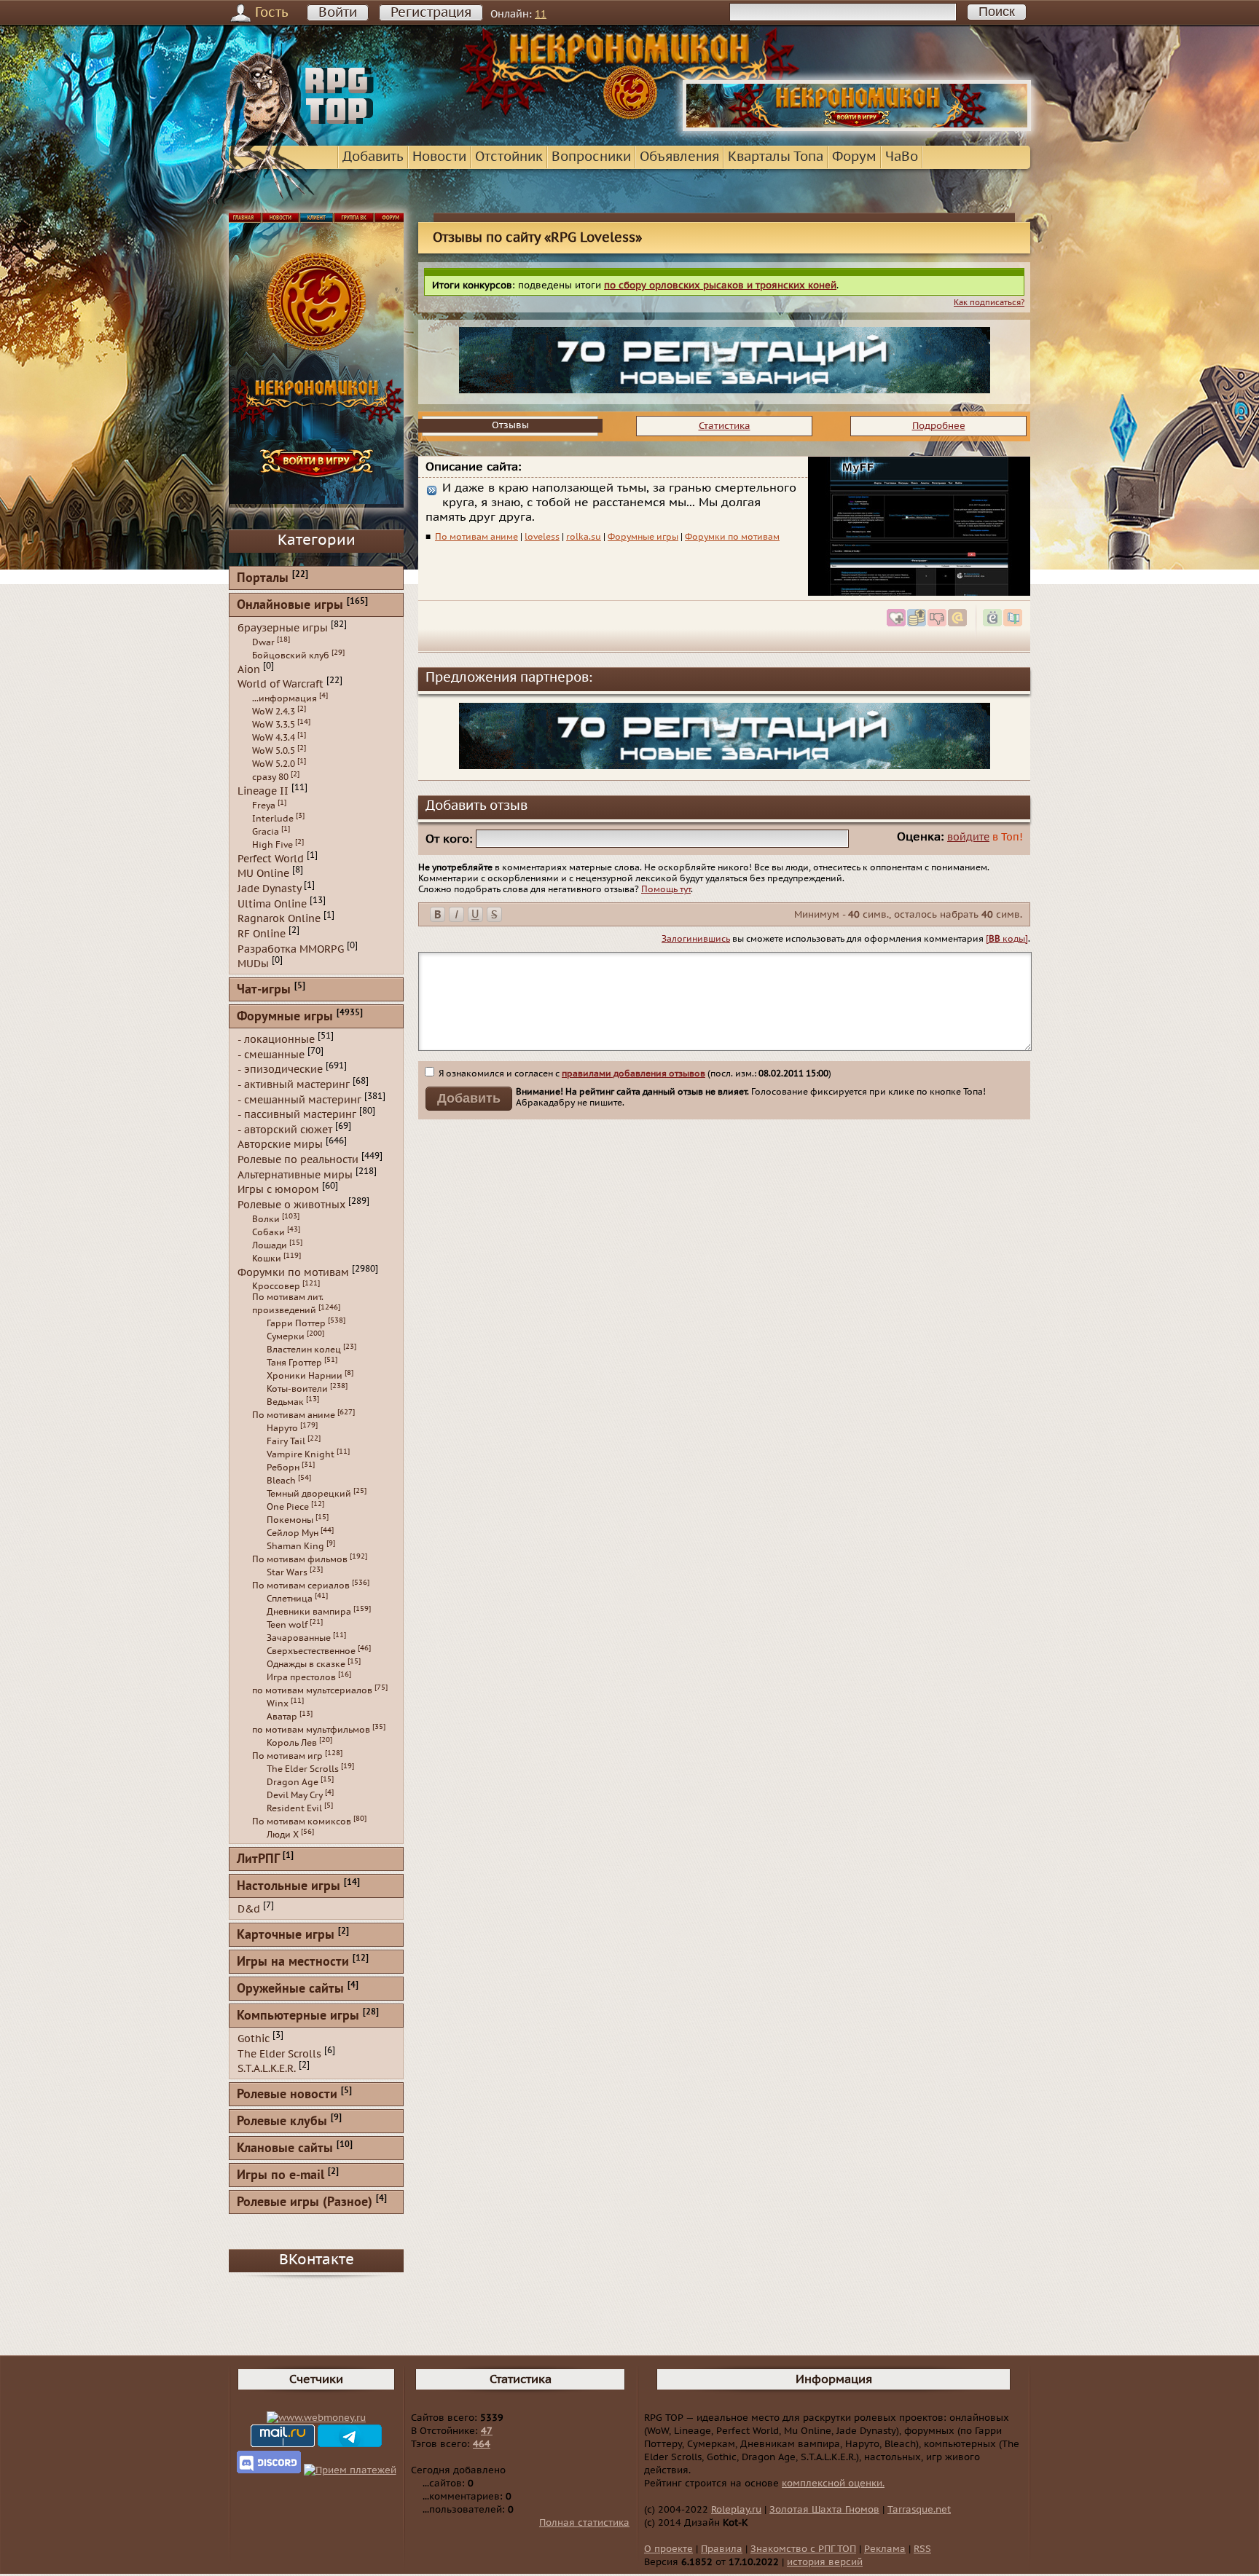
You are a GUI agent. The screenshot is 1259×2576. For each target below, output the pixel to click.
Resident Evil (294, 1808)
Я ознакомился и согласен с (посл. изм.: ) (634, 1074)
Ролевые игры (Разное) (305, 2203)
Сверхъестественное (311, 1651)
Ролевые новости (287, 2095)
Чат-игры (264, 990)
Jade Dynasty (269, 889)
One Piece (288, 1507)
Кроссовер (276, 1286)
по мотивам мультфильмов (311, 1730)
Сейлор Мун (293, 1533)
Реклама (885, 2549)
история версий (825, 2562)
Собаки (268, 1232)
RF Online (262, 934)
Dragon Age (293, 1782)
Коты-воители (297, 1389)
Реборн (283, 1468)
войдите (968, 837)
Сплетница (290, 1599)
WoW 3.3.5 (274, 725)
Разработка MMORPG (291, 949)
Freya (264, 806)
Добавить (373, 157)
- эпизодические (280, 1070)
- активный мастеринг (294, 1085)
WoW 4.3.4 (274, 738)
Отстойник (509, 157)
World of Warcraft (281, 684)
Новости (439, 157)
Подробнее (939, 426)
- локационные (276, 1040)
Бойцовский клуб (291, 655)
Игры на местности (293, 1962)
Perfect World (271, 858)
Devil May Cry (295, 1795)
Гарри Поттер (296, 1323)
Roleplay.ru (736, 2510)
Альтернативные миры (295, 1174)
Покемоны (290, 1520)
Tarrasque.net (919, 2510)
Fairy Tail (286, 1441)
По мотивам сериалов (301, 1586)
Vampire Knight (301, 1454)
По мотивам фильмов (300, 1559)
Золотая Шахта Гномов (824, 2510)
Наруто (282, 1428)
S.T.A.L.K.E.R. (267, 2069)
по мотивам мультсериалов (312, 1690)
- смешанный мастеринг (299, 1099)
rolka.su (584, 537)
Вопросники (591, 157)
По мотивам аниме (476, 537)
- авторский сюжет (285, 1129)
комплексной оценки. (833, 2484)
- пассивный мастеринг (297, 1115)
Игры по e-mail (281, 2176)
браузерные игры (283, 628)
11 (541, 14)
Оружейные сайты (290, 1989)
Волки (266, 1219)
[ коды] (1007, 939)
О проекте (668, 2549)
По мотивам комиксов (302, 1821)
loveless (542, 537)
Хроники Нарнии (305, 1376)
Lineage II (263, 791)
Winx (278, 1703)
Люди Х (283, 1835)
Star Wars (287, 1572)
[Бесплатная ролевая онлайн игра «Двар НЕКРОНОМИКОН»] (857, 128)
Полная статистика (584, 2523)
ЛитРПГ (258, 1860)
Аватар (282, 1717)
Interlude (273, 819)
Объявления (679, 157)
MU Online (263, 874)
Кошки (267, 1259)
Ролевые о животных (291, 1205)
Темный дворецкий (309, 1494)
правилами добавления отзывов (634, 1074)
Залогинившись (696, 939)
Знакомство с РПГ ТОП (803, 2549)
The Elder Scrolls (303, 1769)
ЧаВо (902, 157)
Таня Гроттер (294, 1363)
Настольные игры (289, 1887)
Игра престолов (301, 1677)
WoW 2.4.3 (274, 712)
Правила (722, 2549)
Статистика (725, 426)
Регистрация (431, 13)
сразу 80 (270, 777)
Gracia (266, 832)
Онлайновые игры (290, 606)
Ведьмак (285, 1402)
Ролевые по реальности (298, 1160)
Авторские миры (280, 1145)
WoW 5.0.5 (274, 751)
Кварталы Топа (776, 157)
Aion (249, 669)
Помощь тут (666, 889)
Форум (854, 157)
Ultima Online (272, 903)
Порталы (263, 579)
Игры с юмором (278, 1190)
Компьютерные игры (298, 2016)
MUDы (253, 964)
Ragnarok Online (279, 919)
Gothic (254, 2039)
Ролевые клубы (282, 2122)
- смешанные (271, 1054)
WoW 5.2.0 (274, 764)
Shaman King (295, 1546)
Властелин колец (304, 1350)
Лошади (270, 1245)
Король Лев (292, 1743)
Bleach (281, 1481)
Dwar (263, 642)
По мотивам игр (287, 1756)
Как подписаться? (989, 303)
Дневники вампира (309, 1612)
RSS (922, 2549)
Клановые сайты (285, 2149)
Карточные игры (286, 1935)
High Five (272, 845)
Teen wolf (287, 1625)
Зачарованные (299, 1638)
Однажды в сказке (306, 1664)
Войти (338, 13)
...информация (285, 698)
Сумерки (286, 1336)
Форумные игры (643, 537)
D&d (249, 1909)
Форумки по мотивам (732, 537)
